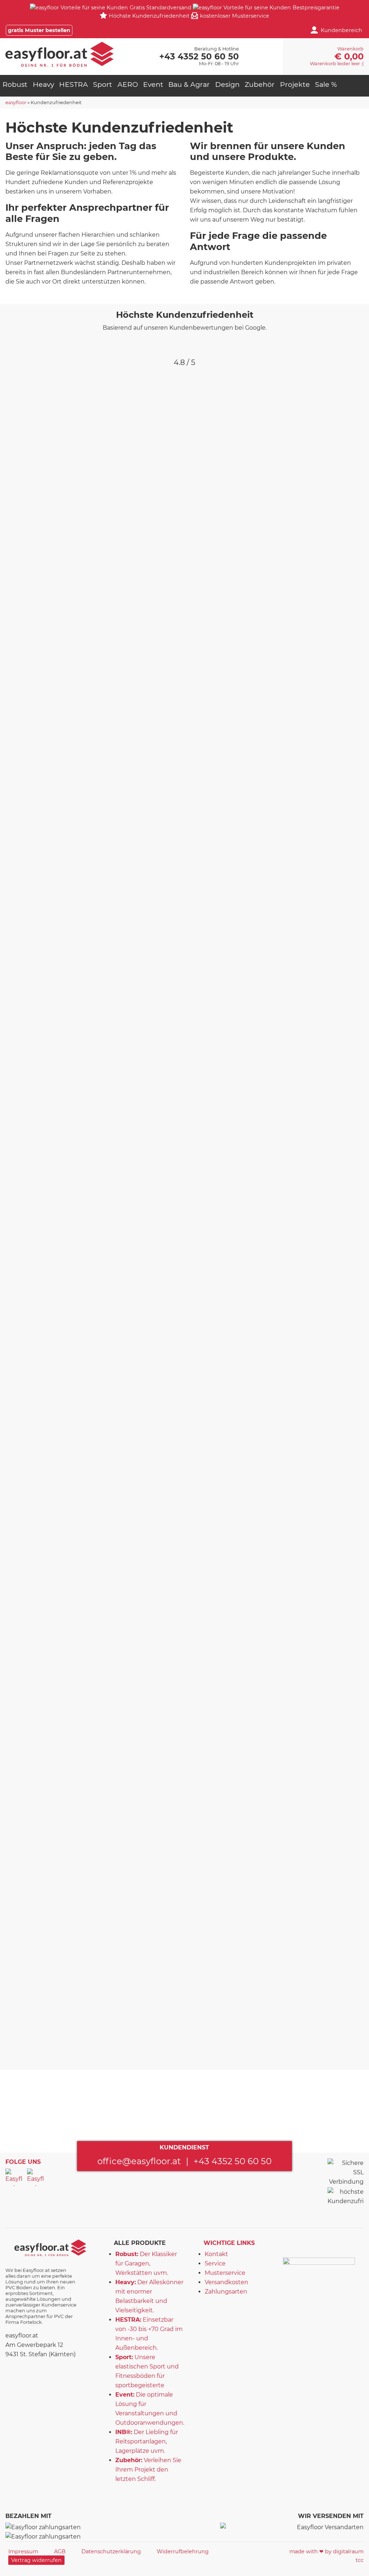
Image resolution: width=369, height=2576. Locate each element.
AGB (60, 2552)
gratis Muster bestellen (39, 30)
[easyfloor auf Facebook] (14, 2177)
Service (215, 2263)
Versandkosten (226, 2282)
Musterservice (225, 2273)
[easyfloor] (59, 54)
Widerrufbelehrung (183, 2552)
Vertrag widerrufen (36, 2560)
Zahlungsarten (226, 2292)
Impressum (23, 2552)
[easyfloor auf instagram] (36, 2177)
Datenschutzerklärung (111, 2552)
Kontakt (216, 2254)
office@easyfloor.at (139, 2161)
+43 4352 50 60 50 (233, 2161)
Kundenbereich (341, 30)
